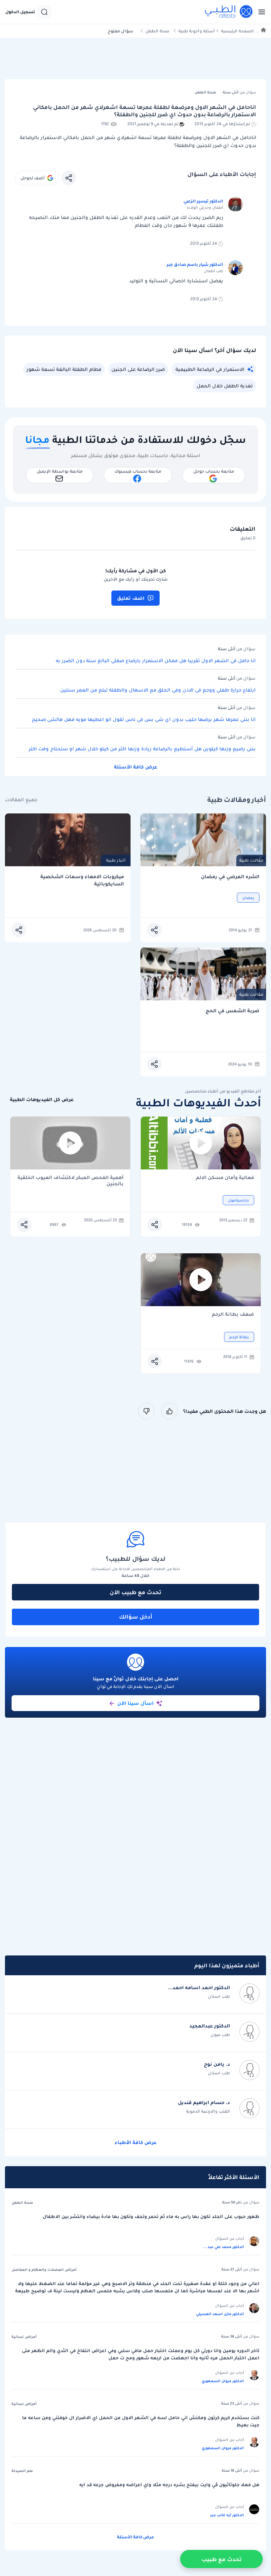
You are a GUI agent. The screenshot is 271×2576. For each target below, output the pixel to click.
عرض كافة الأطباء (136, 2142)
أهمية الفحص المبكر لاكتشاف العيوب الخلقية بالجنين (71, 1181)
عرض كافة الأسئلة (136, 767)
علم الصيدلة (22, 2471)
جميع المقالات (21, 800)
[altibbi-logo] (229, 12)
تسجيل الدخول (20, 12)
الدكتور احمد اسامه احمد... (199, 1987)
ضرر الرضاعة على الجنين (138, 369)
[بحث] (44, 12)
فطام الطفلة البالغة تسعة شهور (64, 369)
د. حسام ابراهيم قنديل (204, 2102)
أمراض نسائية (24, 2337)
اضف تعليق (131, 598)
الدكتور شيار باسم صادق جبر (195, 264)
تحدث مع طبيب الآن (135, 1592)
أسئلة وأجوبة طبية (197, 31)
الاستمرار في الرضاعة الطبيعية (210, 369)
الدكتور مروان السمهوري (223, 2381)
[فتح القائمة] (260, 12)
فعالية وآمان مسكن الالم (225, 1178)
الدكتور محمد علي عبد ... (223, 2247)
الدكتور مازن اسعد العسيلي (220, 2314)
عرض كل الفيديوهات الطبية (42, 1100)
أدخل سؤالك (136, 1617)
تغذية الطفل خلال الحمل (225, 386)
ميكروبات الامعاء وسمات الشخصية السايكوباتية (82, 880)
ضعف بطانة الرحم (233, 1315)
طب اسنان (219, 1996)
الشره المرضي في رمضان (230, 877)
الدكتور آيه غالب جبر (227, 2515)
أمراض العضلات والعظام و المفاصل (44, 2270)
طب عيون (220, 2035)
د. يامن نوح (217, 2064)
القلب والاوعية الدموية (208, 2111)
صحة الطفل (157, 31)
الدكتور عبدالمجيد (210, 2026)
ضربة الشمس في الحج (232, 1011)
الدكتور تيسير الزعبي (203, 201)
